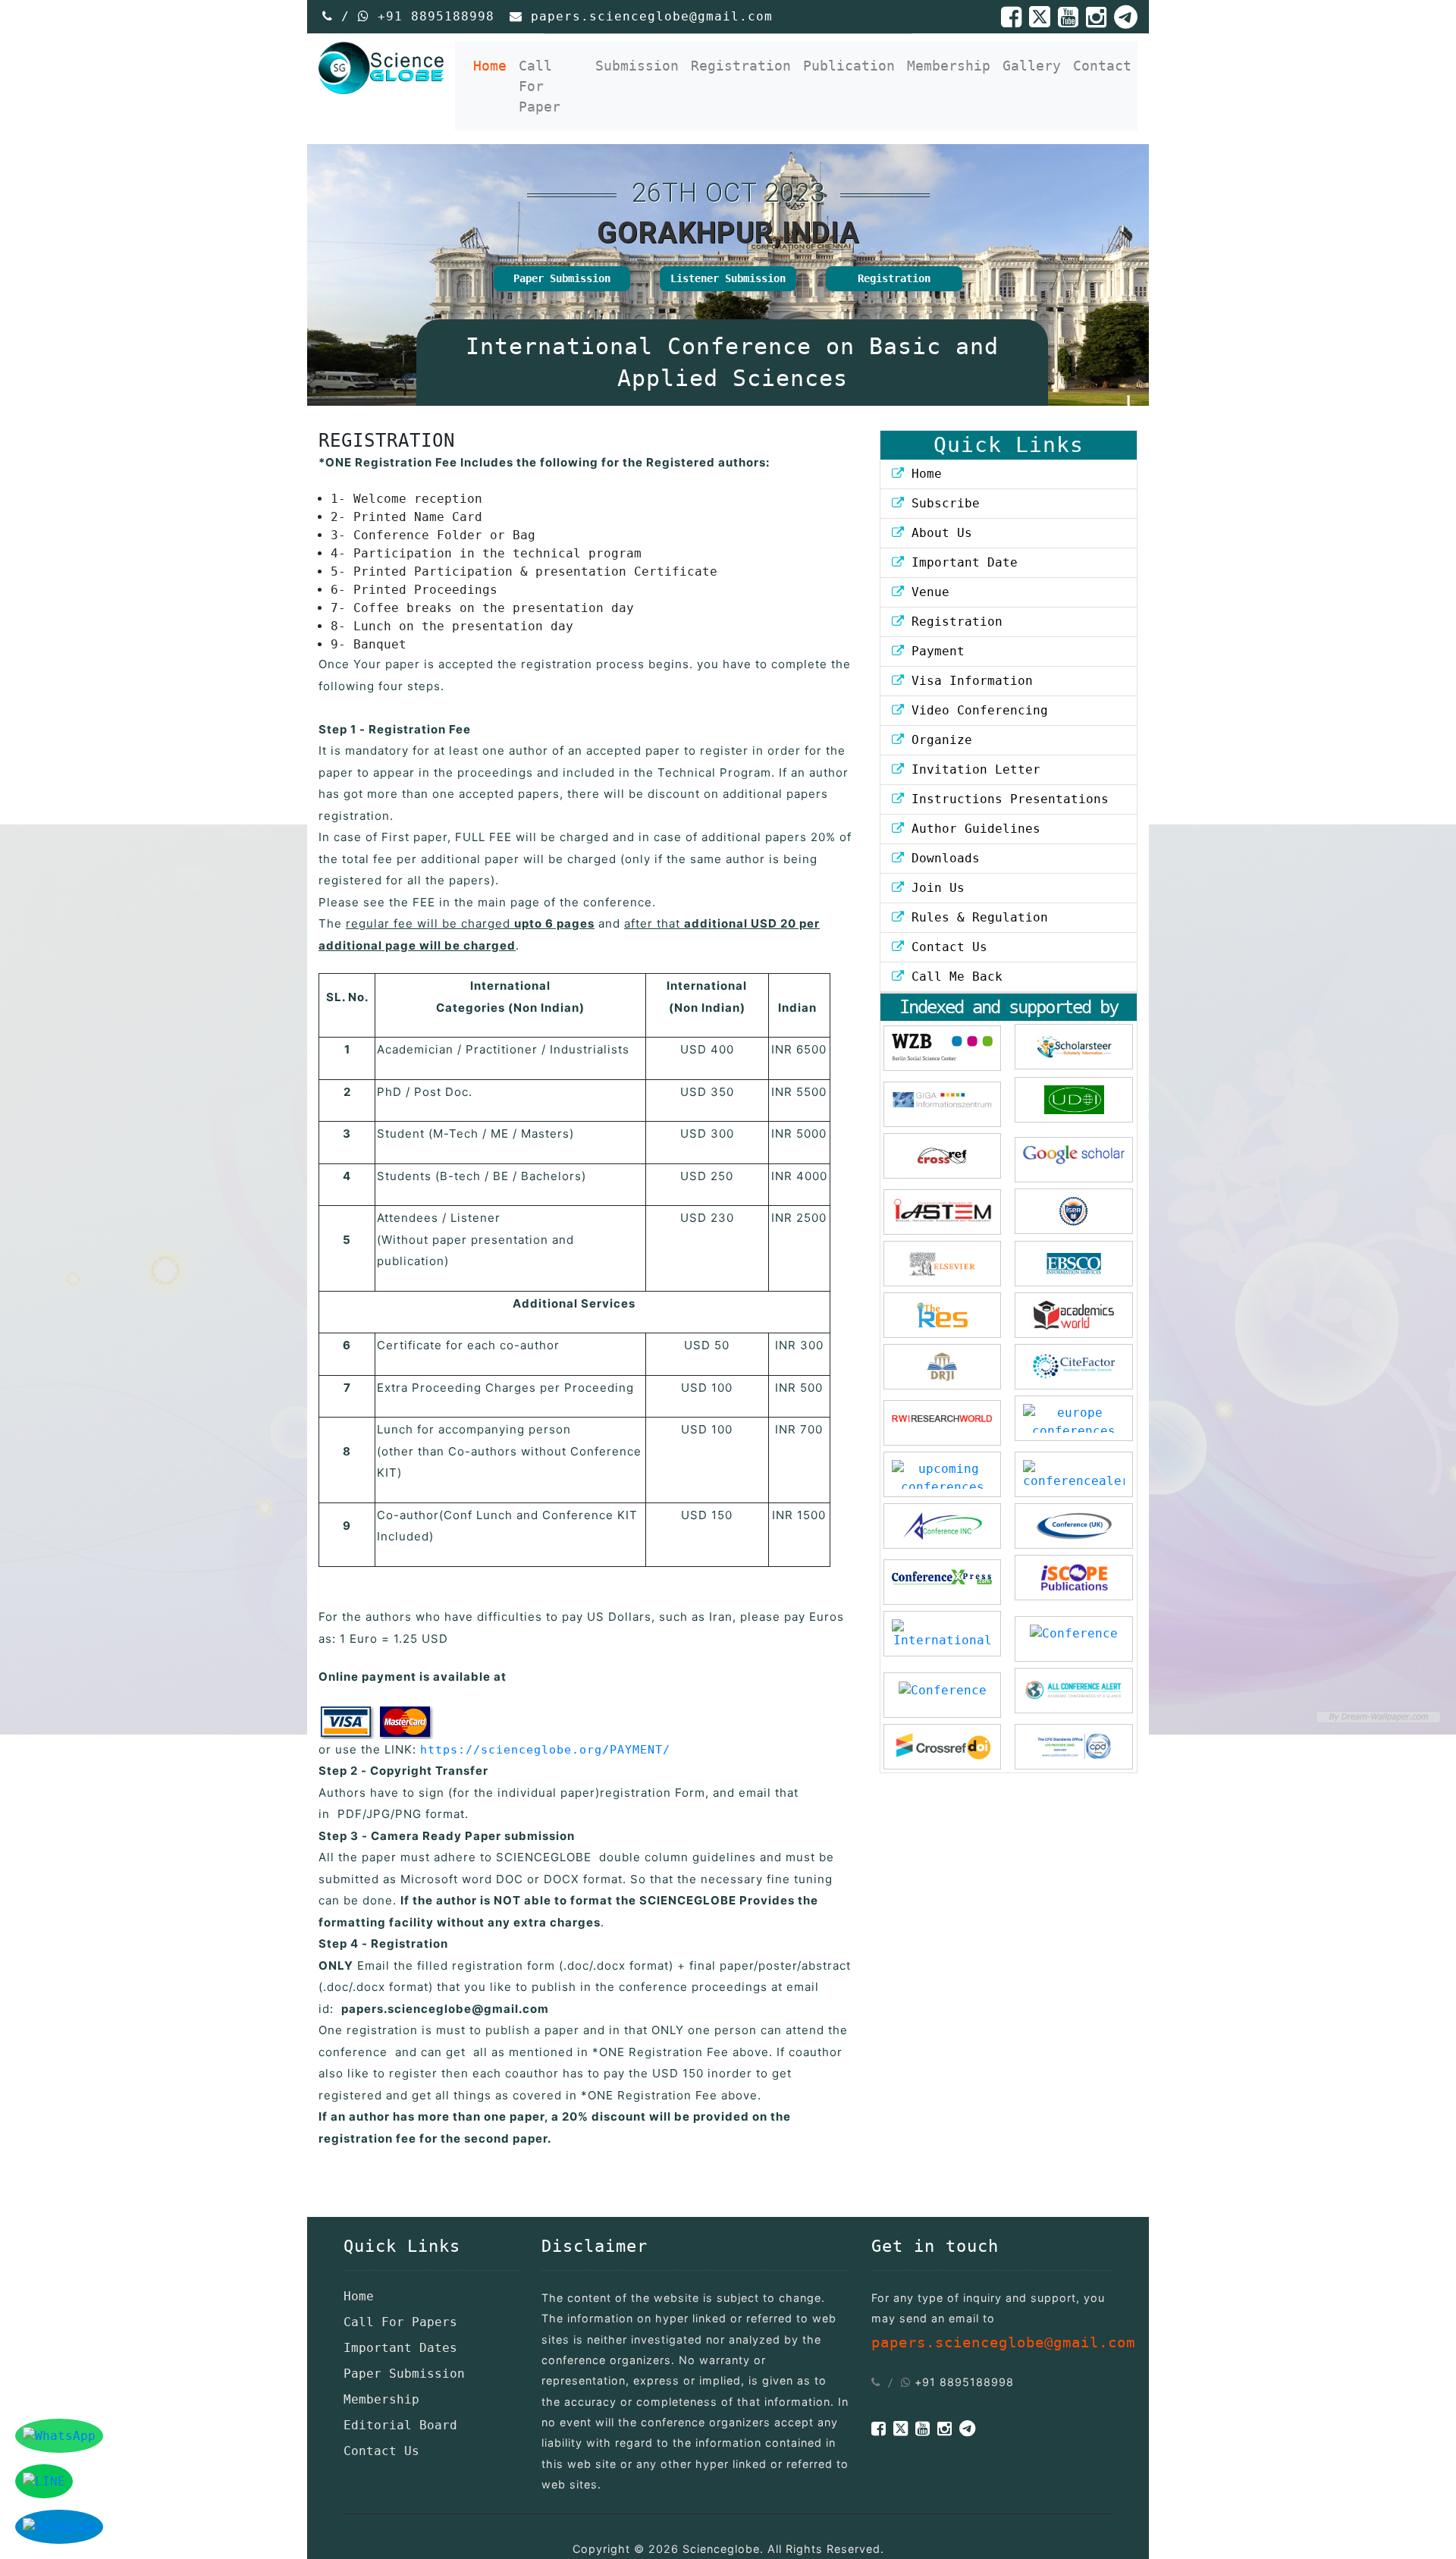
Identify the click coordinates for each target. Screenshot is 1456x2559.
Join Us (934, 888)
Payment (934, 651)
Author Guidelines (972, 829)
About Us (938, 533)
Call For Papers (400, 2322)
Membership (949, 66)
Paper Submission (562, 278)
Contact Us (946, 947)
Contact (1102, 66)
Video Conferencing (980, 710)
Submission (637, 66)
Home (493, 65)
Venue (927, 592)
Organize (938, 740)
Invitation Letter (972, 769)
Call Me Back (953, 977)
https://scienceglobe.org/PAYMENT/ (545, 1750)
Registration (741, 66)
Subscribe (942, 503)
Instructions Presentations (1006, 799)
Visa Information (968, 681)
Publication (849, 66)
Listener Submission (728, 278)
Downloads (942, 858)
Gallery (1032, 66)
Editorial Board (400, 2425)
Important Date (961, 562)
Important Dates (400, 2348)
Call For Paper (540, 86)
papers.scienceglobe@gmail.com (652, 16)
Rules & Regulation (976, 917)
